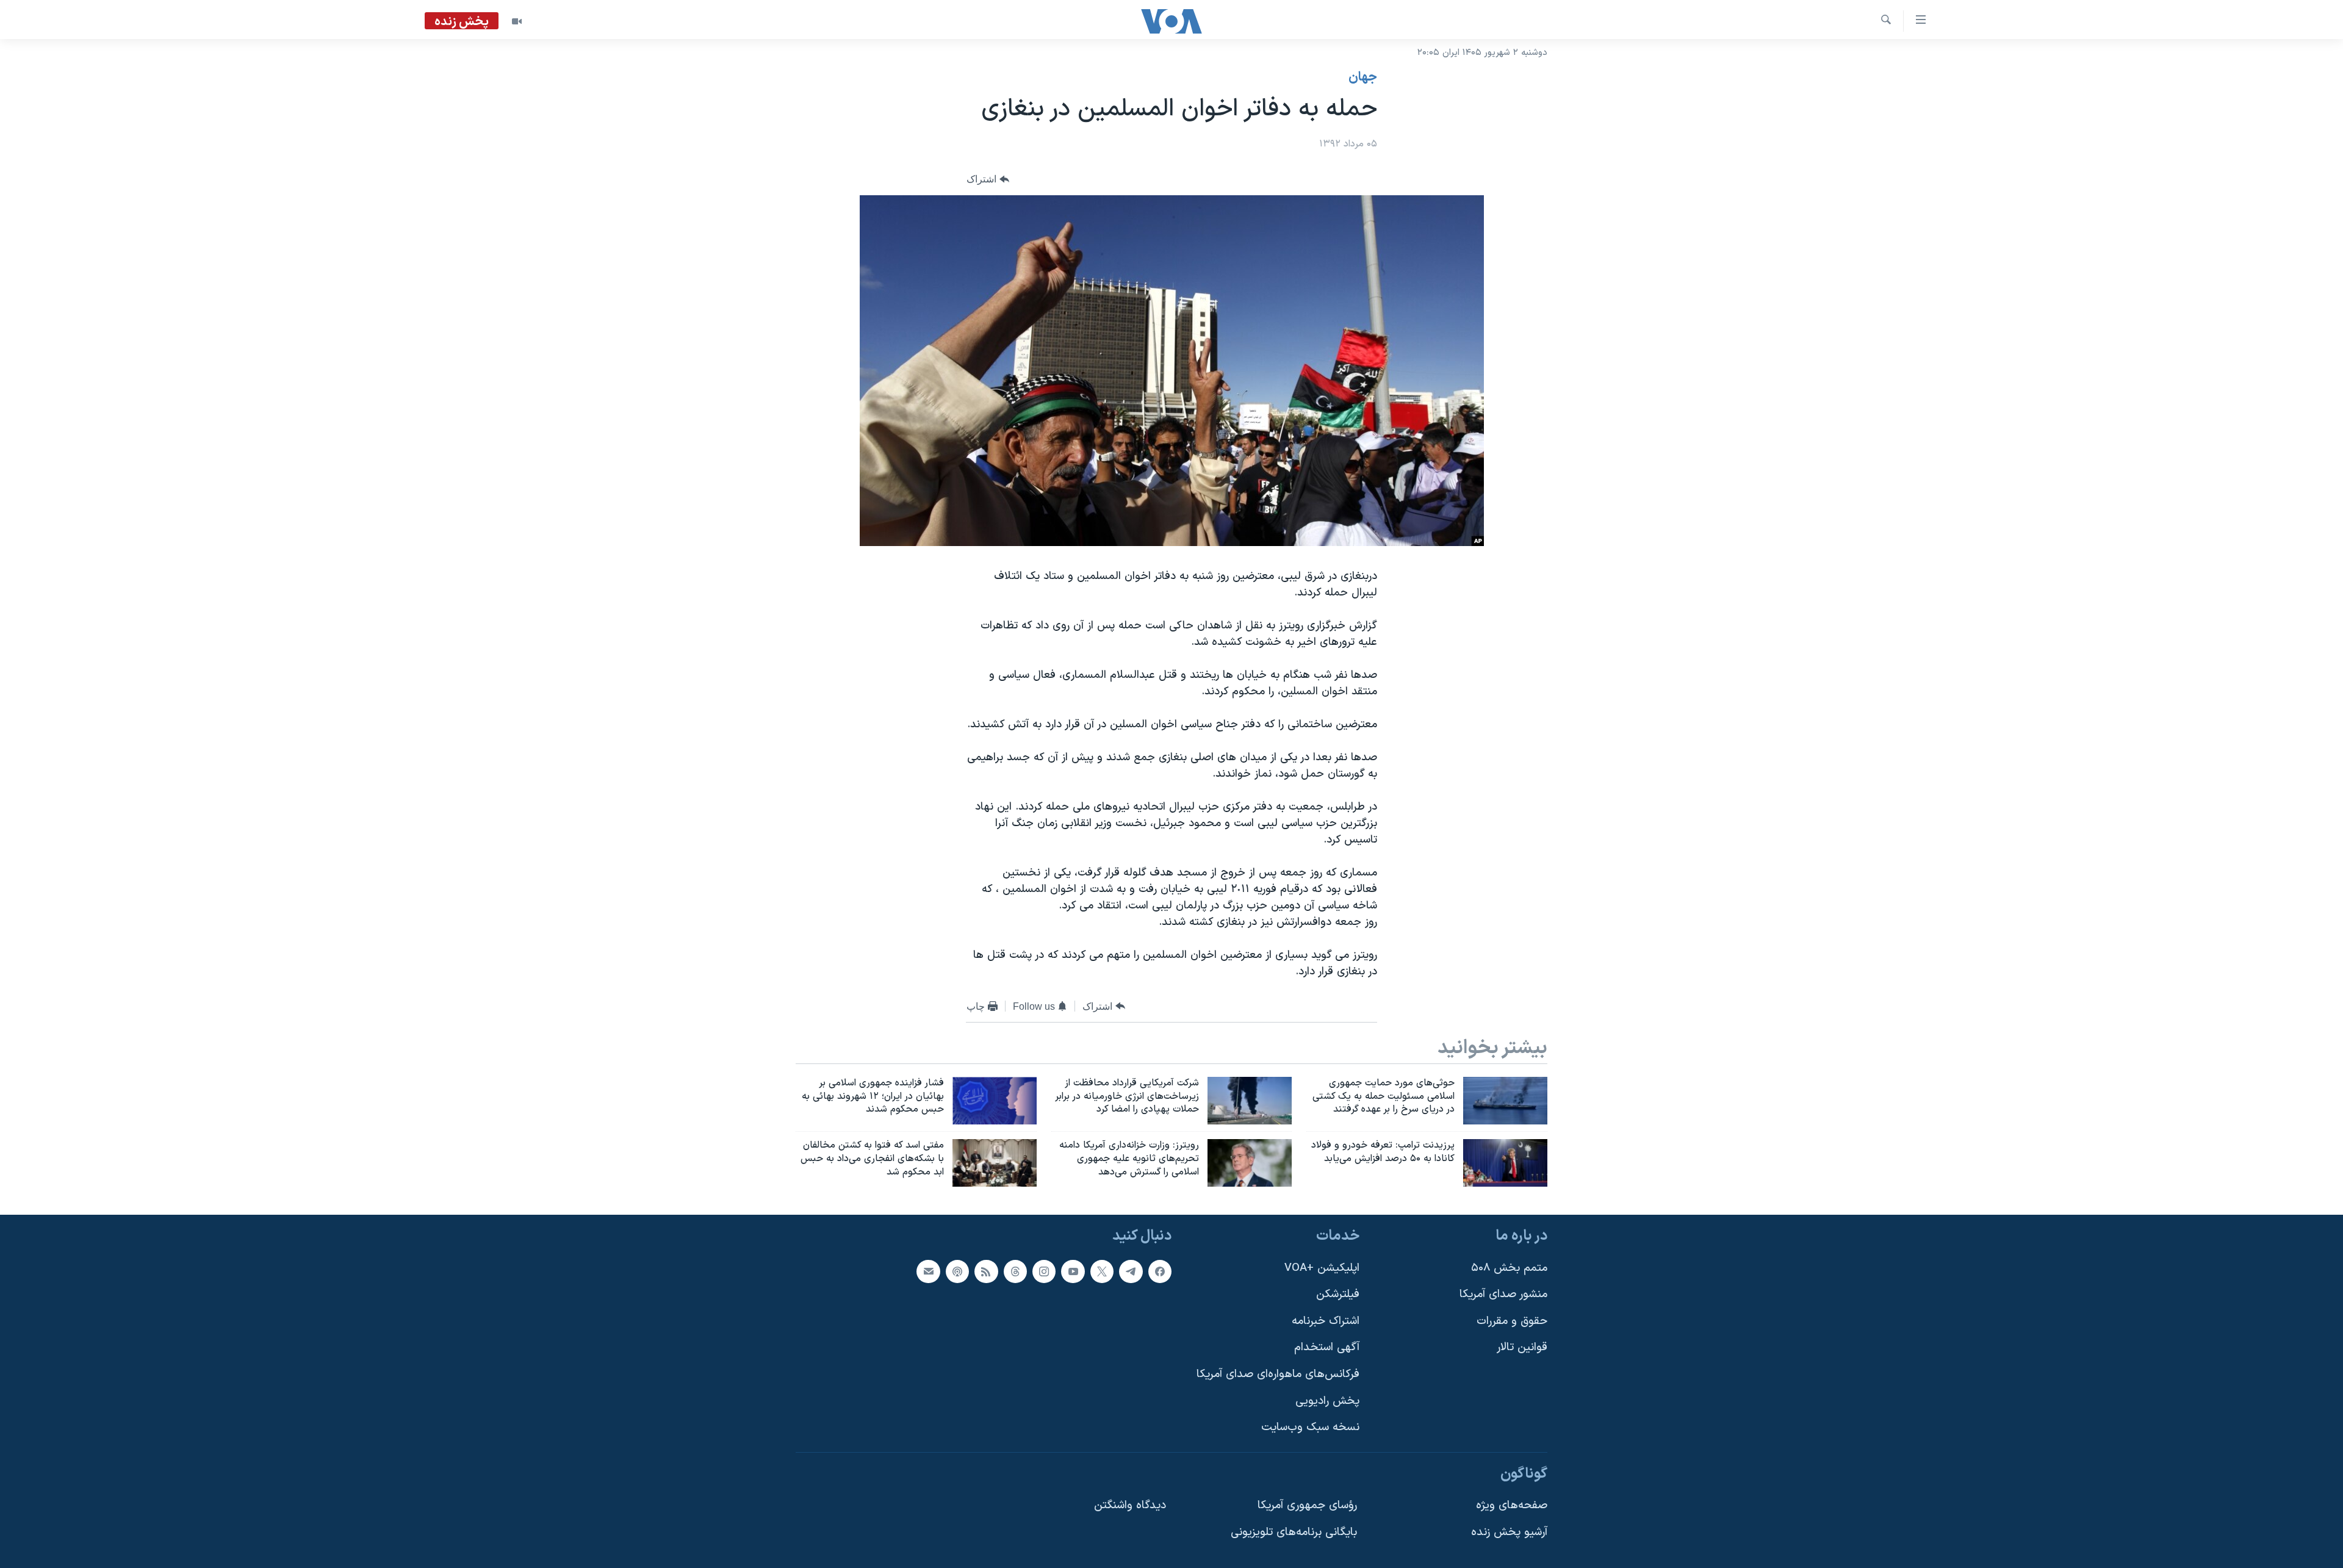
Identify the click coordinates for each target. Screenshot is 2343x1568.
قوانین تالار (1522, 1348)
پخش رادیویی (1327, 1401)
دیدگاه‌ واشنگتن (1130, 1506)
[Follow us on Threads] (1015, 1271)
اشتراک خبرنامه (1326, 1321)
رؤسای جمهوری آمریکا (1307, 1506)
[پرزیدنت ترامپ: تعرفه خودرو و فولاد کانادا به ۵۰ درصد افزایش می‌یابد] (1505, 1163)
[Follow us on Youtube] (1073, 1271)
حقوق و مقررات (1512, 1321)
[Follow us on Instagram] (1044, 1271)
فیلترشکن (1338, 1294)
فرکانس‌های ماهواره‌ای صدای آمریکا (1278, 1374)
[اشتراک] (928, 1271)
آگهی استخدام (1327, 1348)
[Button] (988, 180)
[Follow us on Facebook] (1160, 1271)
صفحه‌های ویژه (1512, 1506)
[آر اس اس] (986, 1271)
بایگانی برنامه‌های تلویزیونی (1294, 1532)
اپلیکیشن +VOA (1322, 1268)
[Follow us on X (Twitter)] (1102, 1271)
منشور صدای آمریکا (1503, 1294)
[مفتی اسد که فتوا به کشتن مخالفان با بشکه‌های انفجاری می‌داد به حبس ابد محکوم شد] (995, 1163)
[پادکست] (957, 1271)
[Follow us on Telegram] (1131, 1271)
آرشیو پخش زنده (1509, 1532)
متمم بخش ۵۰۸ (1509, 1268)
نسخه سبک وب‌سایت (1310, 1427)
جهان (1363, 77)
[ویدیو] (517, 21)
